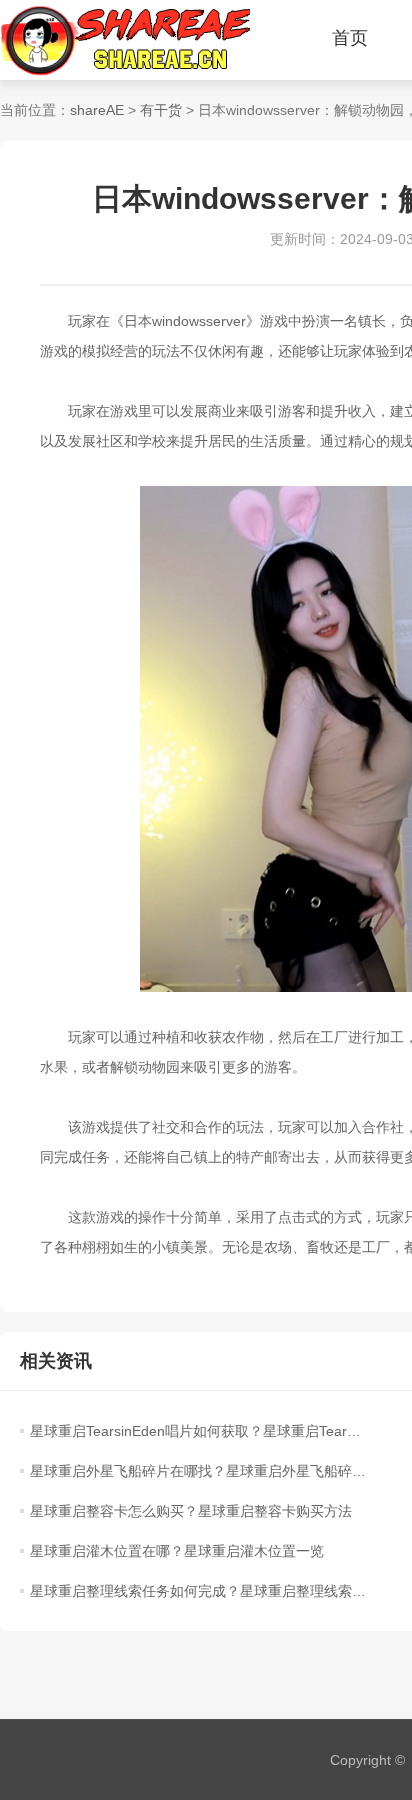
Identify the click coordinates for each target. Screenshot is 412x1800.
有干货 (161, 110)
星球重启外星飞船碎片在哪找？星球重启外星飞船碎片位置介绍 (198, 1471)
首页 (350, 38)
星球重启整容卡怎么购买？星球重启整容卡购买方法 (191, 1511)
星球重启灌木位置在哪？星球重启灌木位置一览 (177, 1551)
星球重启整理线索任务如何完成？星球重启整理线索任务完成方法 (198, 1591)
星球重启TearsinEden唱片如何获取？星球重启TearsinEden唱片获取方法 (198, 1431)
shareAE (97, 110)
